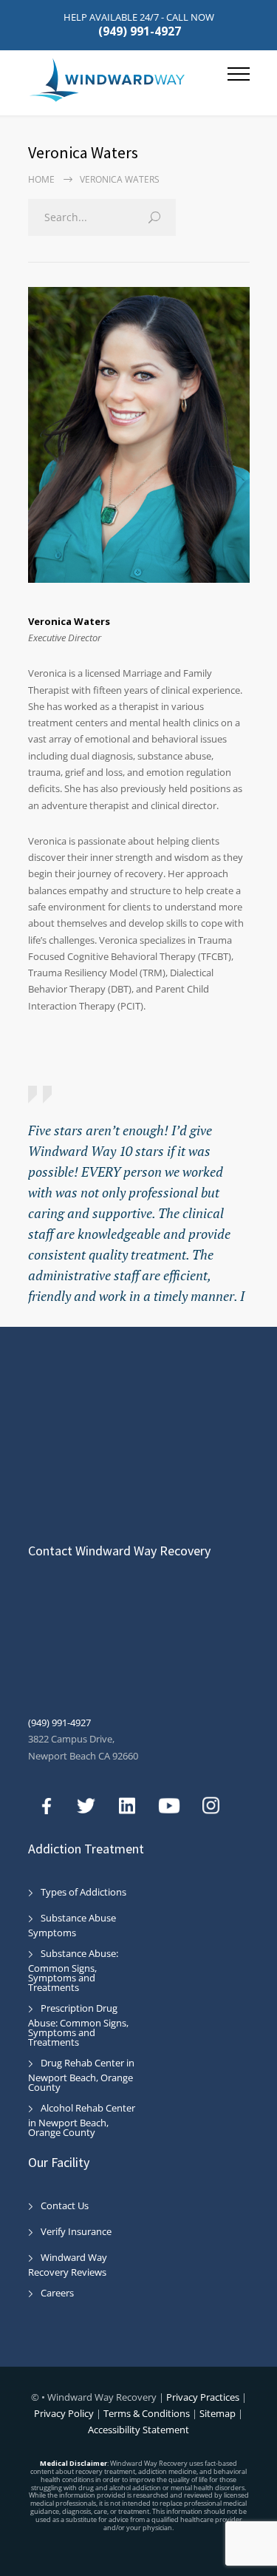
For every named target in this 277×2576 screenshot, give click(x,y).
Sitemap (218, 2413)
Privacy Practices (204, 2397)
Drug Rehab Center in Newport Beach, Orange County (81, 2075)
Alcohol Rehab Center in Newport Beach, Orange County (82, 2120)
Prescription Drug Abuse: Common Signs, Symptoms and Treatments (78, 2025)
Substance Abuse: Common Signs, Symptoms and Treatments (73, 1970)
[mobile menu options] (239, 80)
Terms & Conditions (147, 2413)
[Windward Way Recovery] (128, 80)
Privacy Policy (65, 2413)
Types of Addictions (83, 1892)
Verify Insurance (76, 2231)
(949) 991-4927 (140, 31)
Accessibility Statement (138, 2430)
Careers (57, 2293)
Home (41, 179)
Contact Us (65, 2205)
